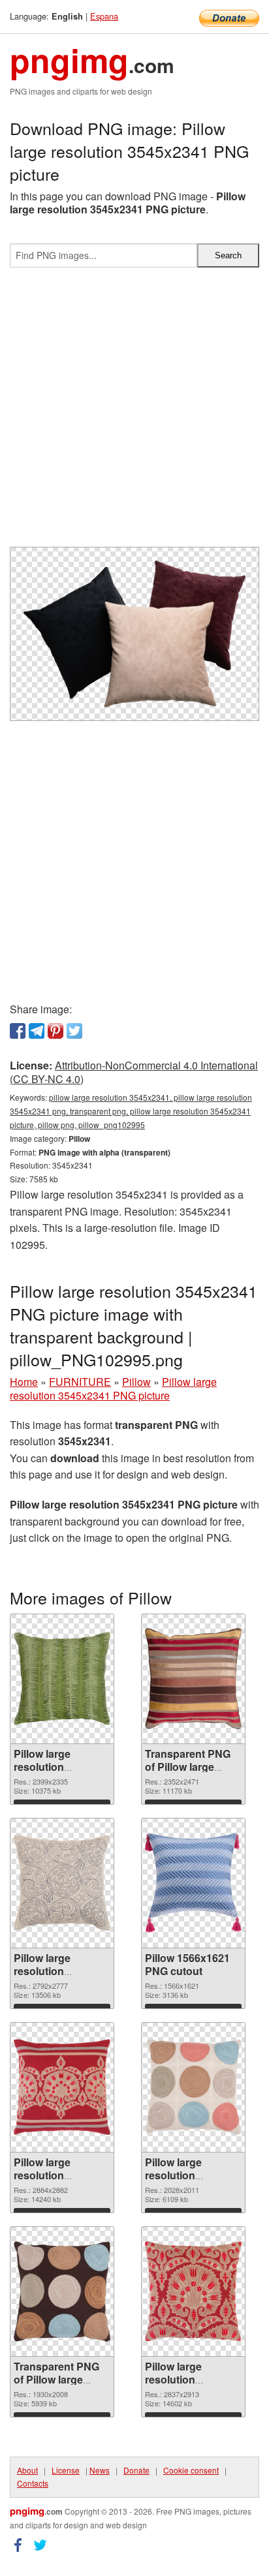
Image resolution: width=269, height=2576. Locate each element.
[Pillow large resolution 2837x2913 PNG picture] (193, 2291)
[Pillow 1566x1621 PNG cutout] (193, 1883)
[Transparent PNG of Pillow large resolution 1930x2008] (62, 2292)
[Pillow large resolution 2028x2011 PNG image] (193, 2087)
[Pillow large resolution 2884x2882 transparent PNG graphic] (62, 2087)
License (66, 2470)
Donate (136, 2470)
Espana (104, 16)
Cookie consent (191, 2470)
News (100, 2470)
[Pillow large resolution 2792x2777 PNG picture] (62, 1883)
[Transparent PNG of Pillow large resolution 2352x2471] (193, 1679)
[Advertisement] (134, 412)
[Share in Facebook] (18, 1031)
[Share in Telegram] (37, 1031)
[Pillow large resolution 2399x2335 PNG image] (62, 1679)
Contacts (33, 2483)
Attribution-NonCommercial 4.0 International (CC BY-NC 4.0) (134, 1072)
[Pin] (55, 1031)
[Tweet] (74, 1031)
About (27, 2470)
